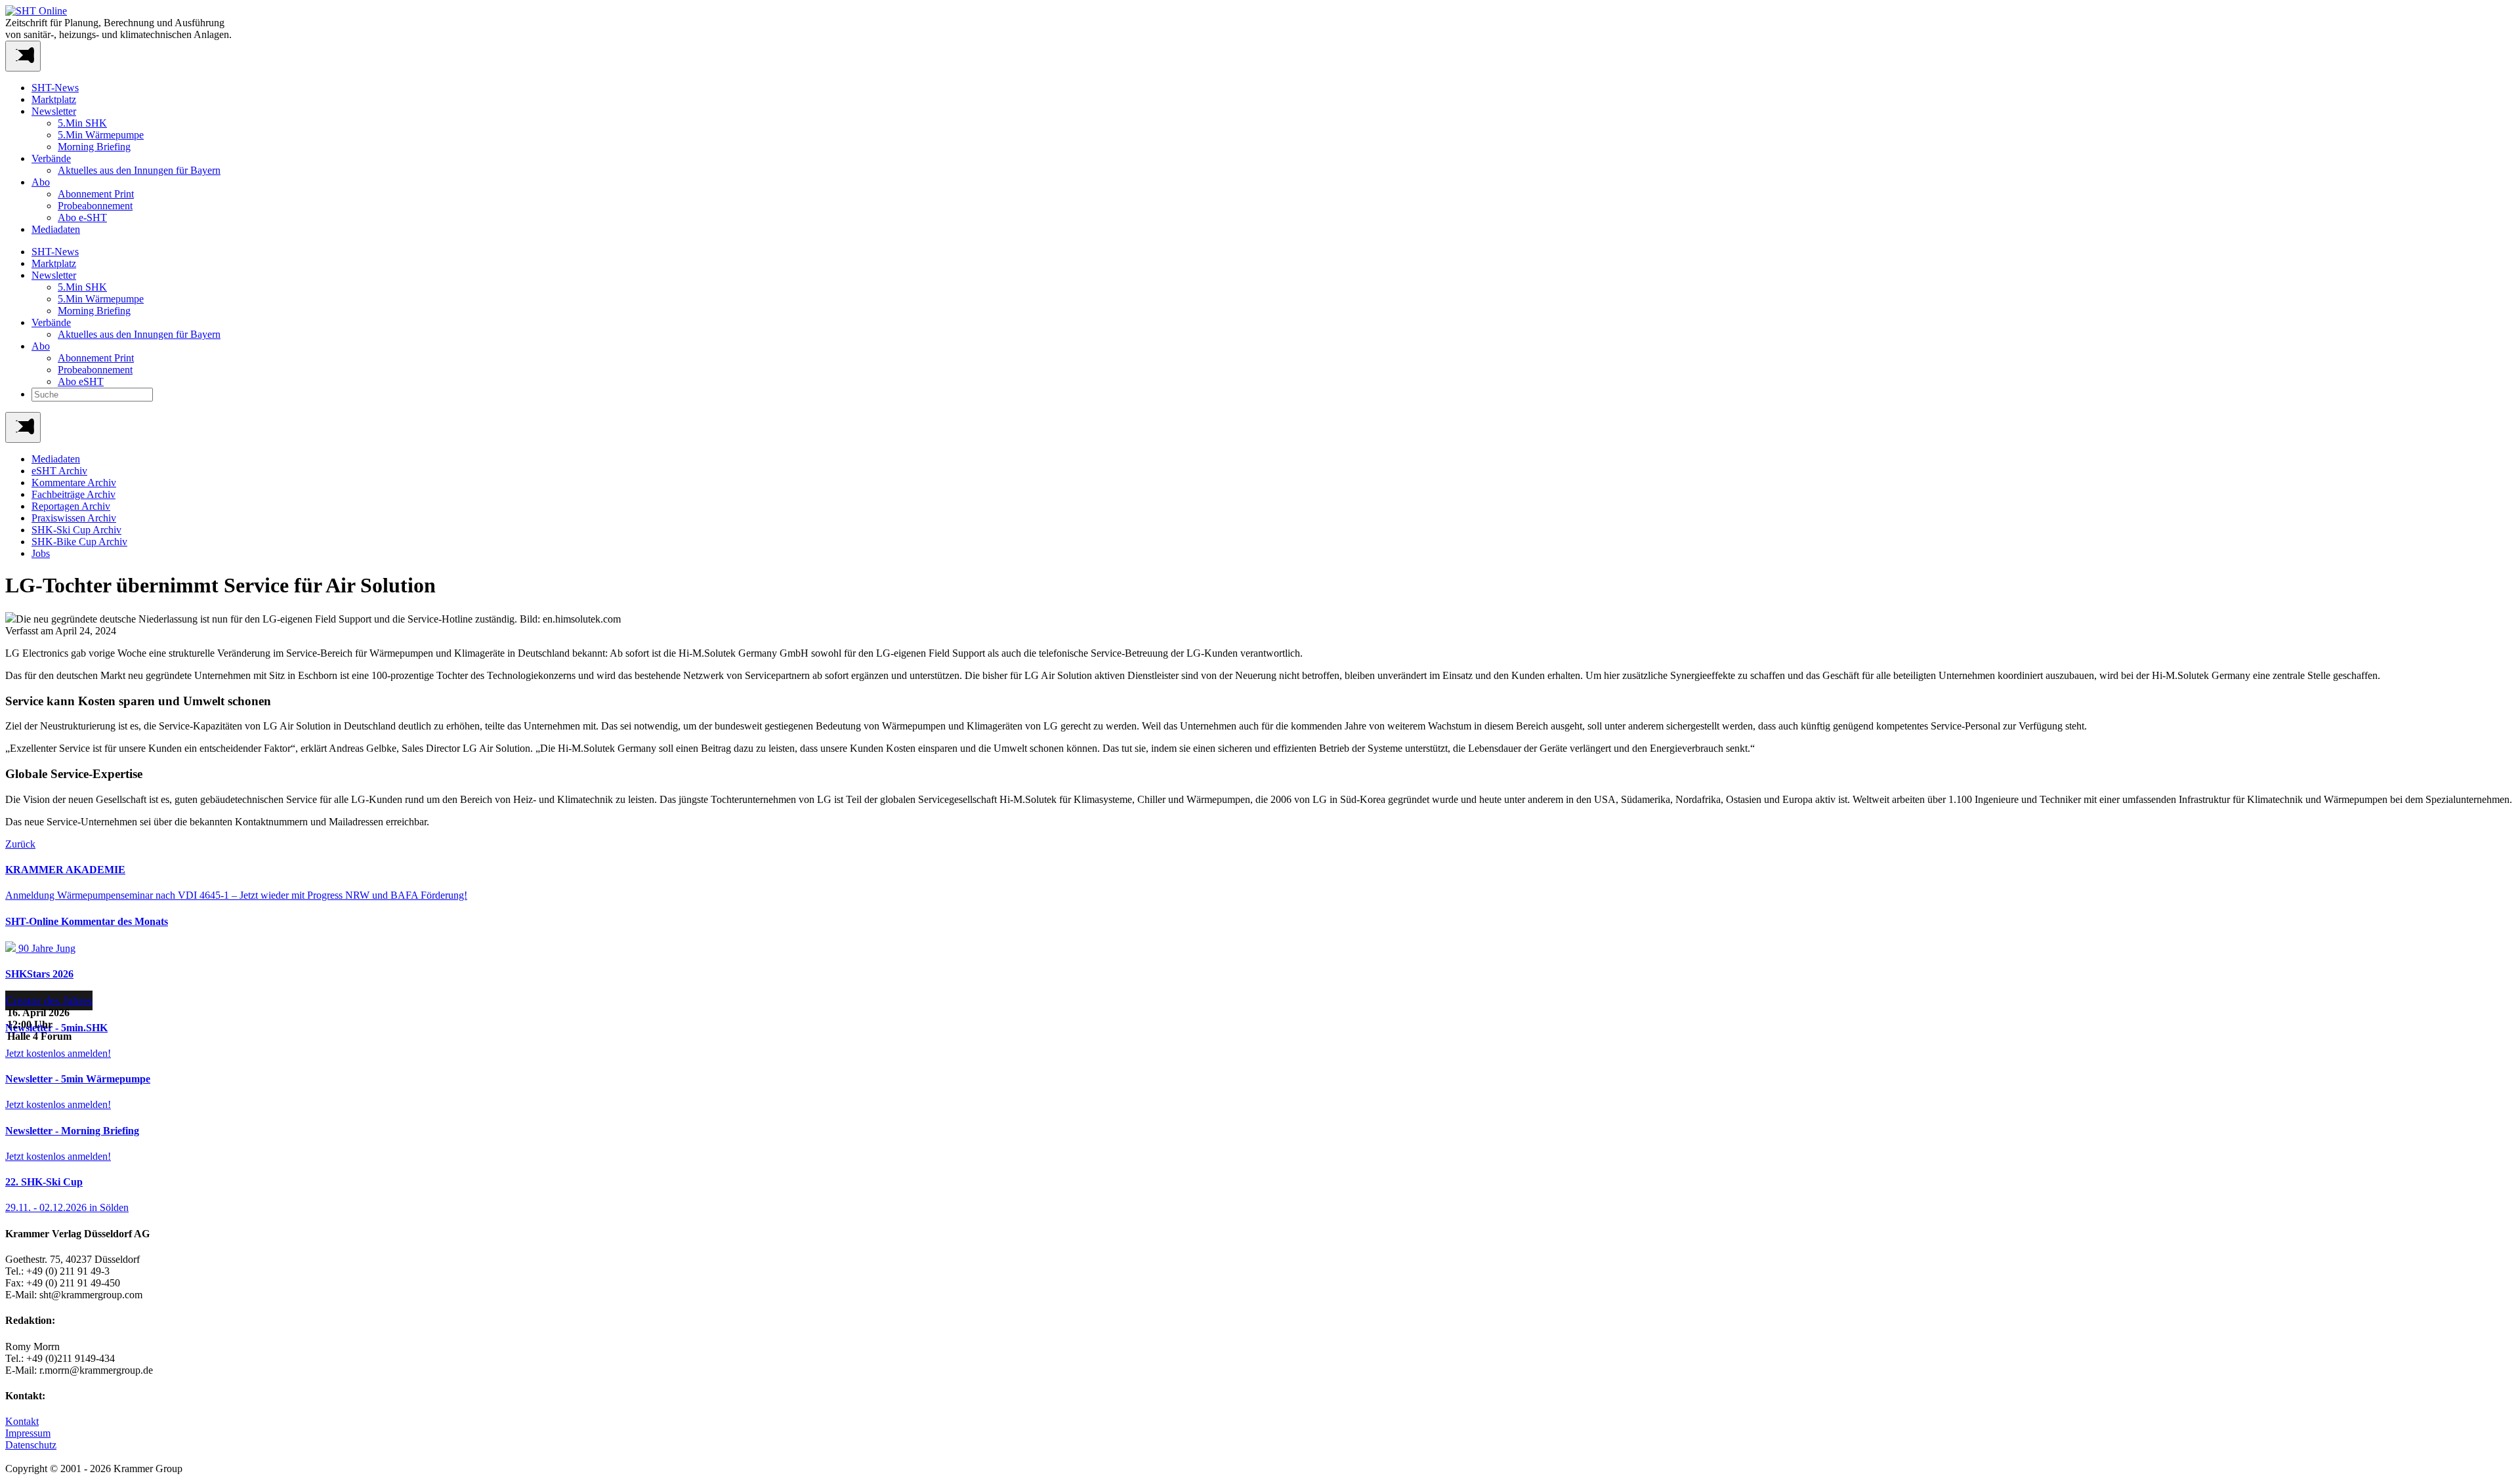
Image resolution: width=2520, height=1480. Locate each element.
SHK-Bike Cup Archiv (79, 542)
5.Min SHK (82, 123)
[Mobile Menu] (23, 56)
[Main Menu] (23, 427)
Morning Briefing (94, 147)
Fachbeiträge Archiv (73, 494)
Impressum (28, 1433)
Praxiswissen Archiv (74, 518)
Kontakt (22, 1421)
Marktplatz (54, 99)
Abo (41, 182)
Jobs (41, 553)
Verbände (51, 158)
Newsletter (54, 111)
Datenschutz (31, 1445)
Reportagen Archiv (71, 506)
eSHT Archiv (59, 471)
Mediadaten (56, 229)
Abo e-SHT (82, 217)
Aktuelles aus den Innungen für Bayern (139, 170)
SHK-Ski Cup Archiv (76, 530)
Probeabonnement (95, 206)
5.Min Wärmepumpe (101, 135)
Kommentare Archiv (74, 483)
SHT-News (55, 88)
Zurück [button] (20, 844)
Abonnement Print (96, 194)
